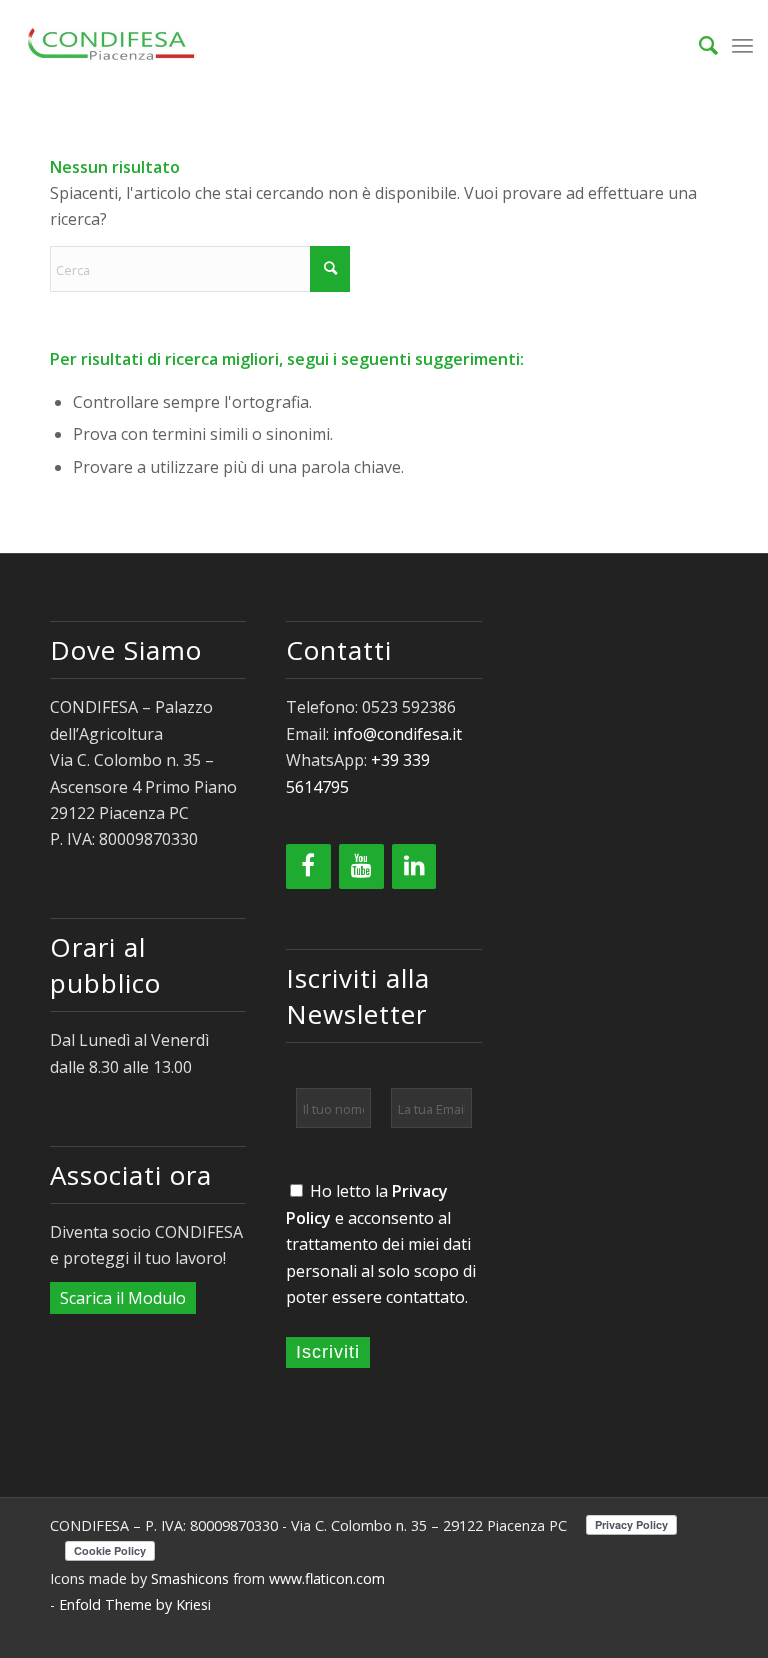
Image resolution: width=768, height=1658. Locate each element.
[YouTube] (361, 867)
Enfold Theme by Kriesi (135, 1604)
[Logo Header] (113, 45)
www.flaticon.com (327, 1578)
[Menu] (742, 45)
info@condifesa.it (397, 734)
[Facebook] (308, 867)
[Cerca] (698, 45)
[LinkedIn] (414, 867)
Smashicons (190, 1578)
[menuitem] (698, 45)
